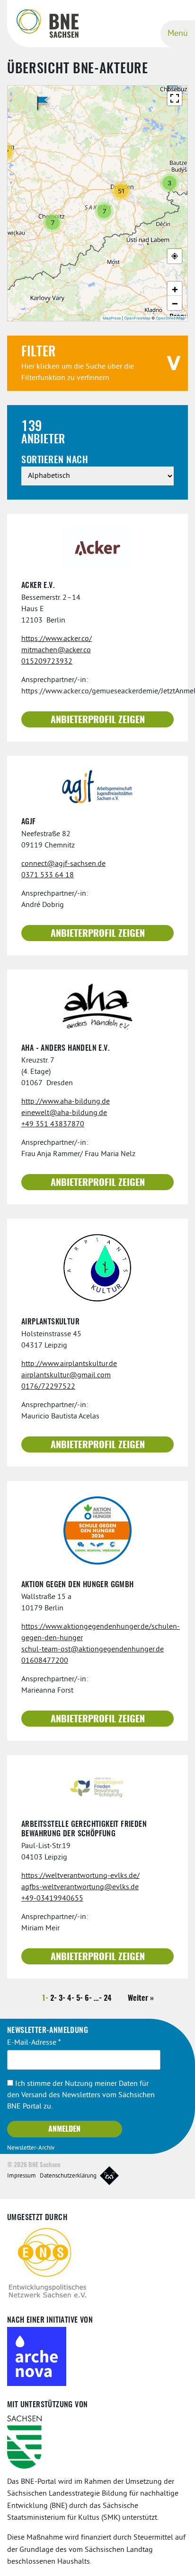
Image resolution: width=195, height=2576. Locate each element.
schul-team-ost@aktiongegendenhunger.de (93, 1650)
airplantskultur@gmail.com (66, 1375)
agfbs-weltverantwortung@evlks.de (80, 1887)
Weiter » (141, 1998)
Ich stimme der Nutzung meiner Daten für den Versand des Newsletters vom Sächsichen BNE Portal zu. (81, 2095)
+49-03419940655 (52, 1899)
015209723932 (47, 662)
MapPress (112, 318)
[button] (173, 87)
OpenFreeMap (137, 318)
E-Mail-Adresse (34, 2043)
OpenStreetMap (170, 318)
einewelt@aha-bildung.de (64, 1113)
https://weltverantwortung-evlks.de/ (80, 1876)
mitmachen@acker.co (56, 650)
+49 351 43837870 (53, 1124)
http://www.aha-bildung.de (66, 1102)
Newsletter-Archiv (31, 2148)
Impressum (22, 2176)
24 (108, 1998)
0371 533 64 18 (48, 875)
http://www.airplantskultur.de (69, 1364)
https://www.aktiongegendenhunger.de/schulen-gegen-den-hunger (97, 1633)
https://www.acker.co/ (57, 639)
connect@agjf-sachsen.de (63, 864)
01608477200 (45, 1661)
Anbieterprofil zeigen (98, 720)
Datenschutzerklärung (68, 2176)
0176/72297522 (48, 1387)
